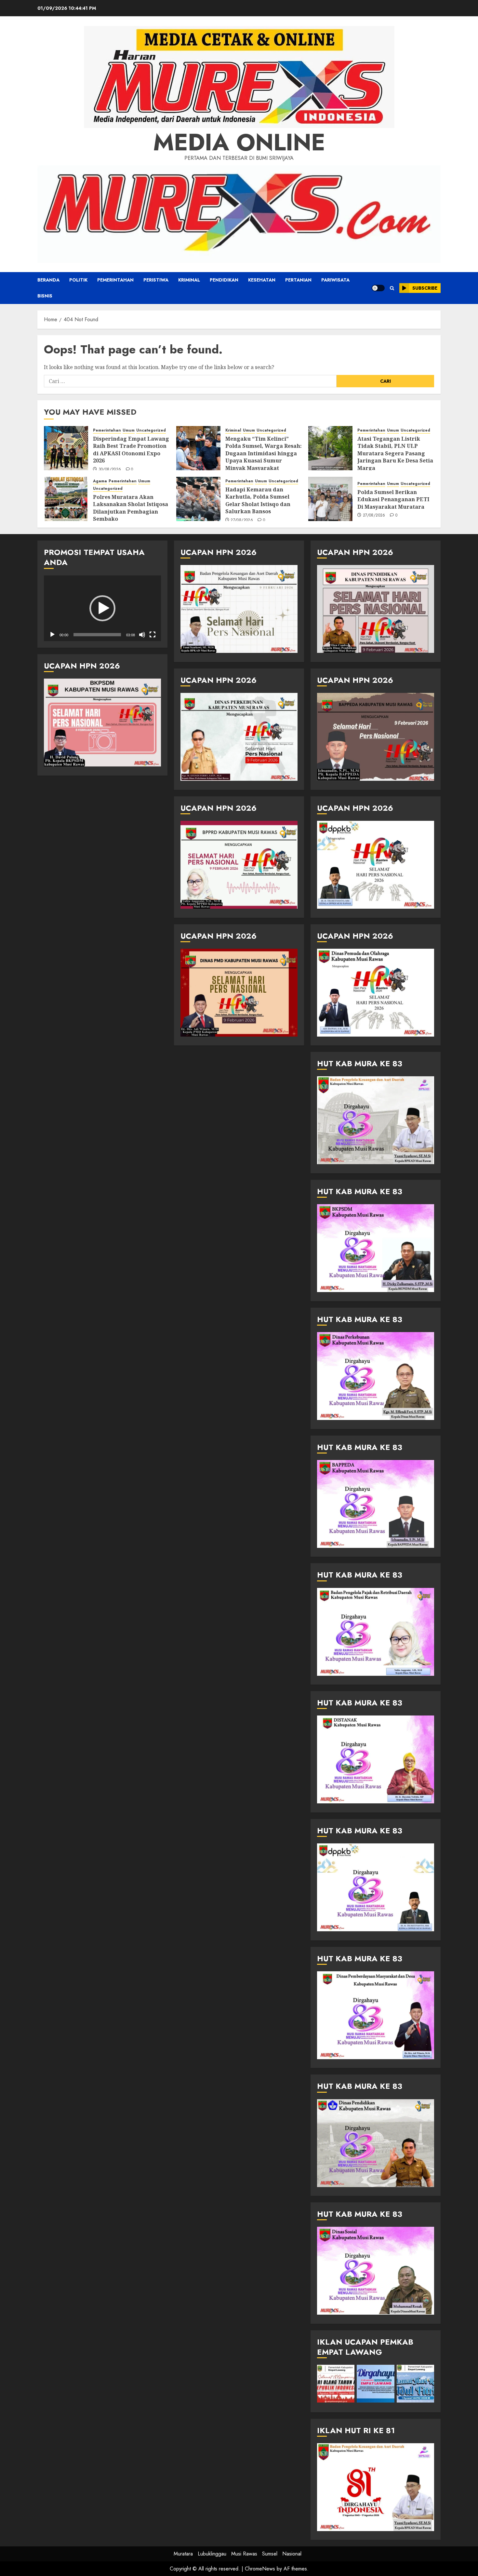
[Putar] (52, 635)
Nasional (292, 2554)
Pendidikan (224, 280)
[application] (102, 608)
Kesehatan (262, 280)
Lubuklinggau (212, 2554)
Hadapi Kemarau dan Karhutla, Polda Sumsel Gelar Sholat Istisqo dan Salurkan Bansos (258, 500)
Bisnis (45, 296)
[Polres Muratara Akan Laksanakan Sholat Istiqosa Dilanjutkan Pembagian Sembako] (66, 499)
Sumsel (270, 2554)
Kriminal (189, 280)
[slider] (97, 635)
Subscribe (425, 288)
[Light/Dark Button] (378, 288)
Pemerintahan (115, 280)
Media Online (239, 142)
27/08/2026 (242, 520)
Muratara (183, 2554)
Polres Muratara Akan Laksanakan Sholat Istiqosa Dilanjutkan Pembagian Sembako (131, 508)
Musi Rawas (244, 2554)
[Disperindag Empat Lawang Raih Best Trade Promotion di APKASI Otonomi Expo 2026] (66, 448)
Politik (78, 280)
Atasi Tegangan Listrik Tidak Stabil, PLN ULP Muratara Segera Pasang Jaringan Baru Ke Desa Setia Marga (395, 453)
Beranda (48, 280)
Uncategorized (151, 430)
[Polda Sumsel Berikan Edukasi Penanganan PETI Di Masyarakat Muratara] (330, 499)
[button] (392, 288)
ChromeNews (260, 2569)
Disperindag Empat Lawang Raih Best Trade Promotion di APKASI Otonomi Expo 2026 (131, 450)
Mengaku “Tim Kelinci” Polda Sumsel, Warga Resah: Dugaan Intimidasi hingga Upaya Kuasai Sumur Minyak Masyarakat (264, 453)
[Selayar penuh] (153, 635)
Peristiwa (156, 280)
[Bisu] (142, 635)
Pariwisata (335, 280)
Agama (100, 481)
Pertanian (298, 280)
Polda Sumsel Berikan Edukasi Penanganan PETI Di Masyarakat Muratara (393, 499)
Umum (129, 430)
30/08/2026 (110, 470)
